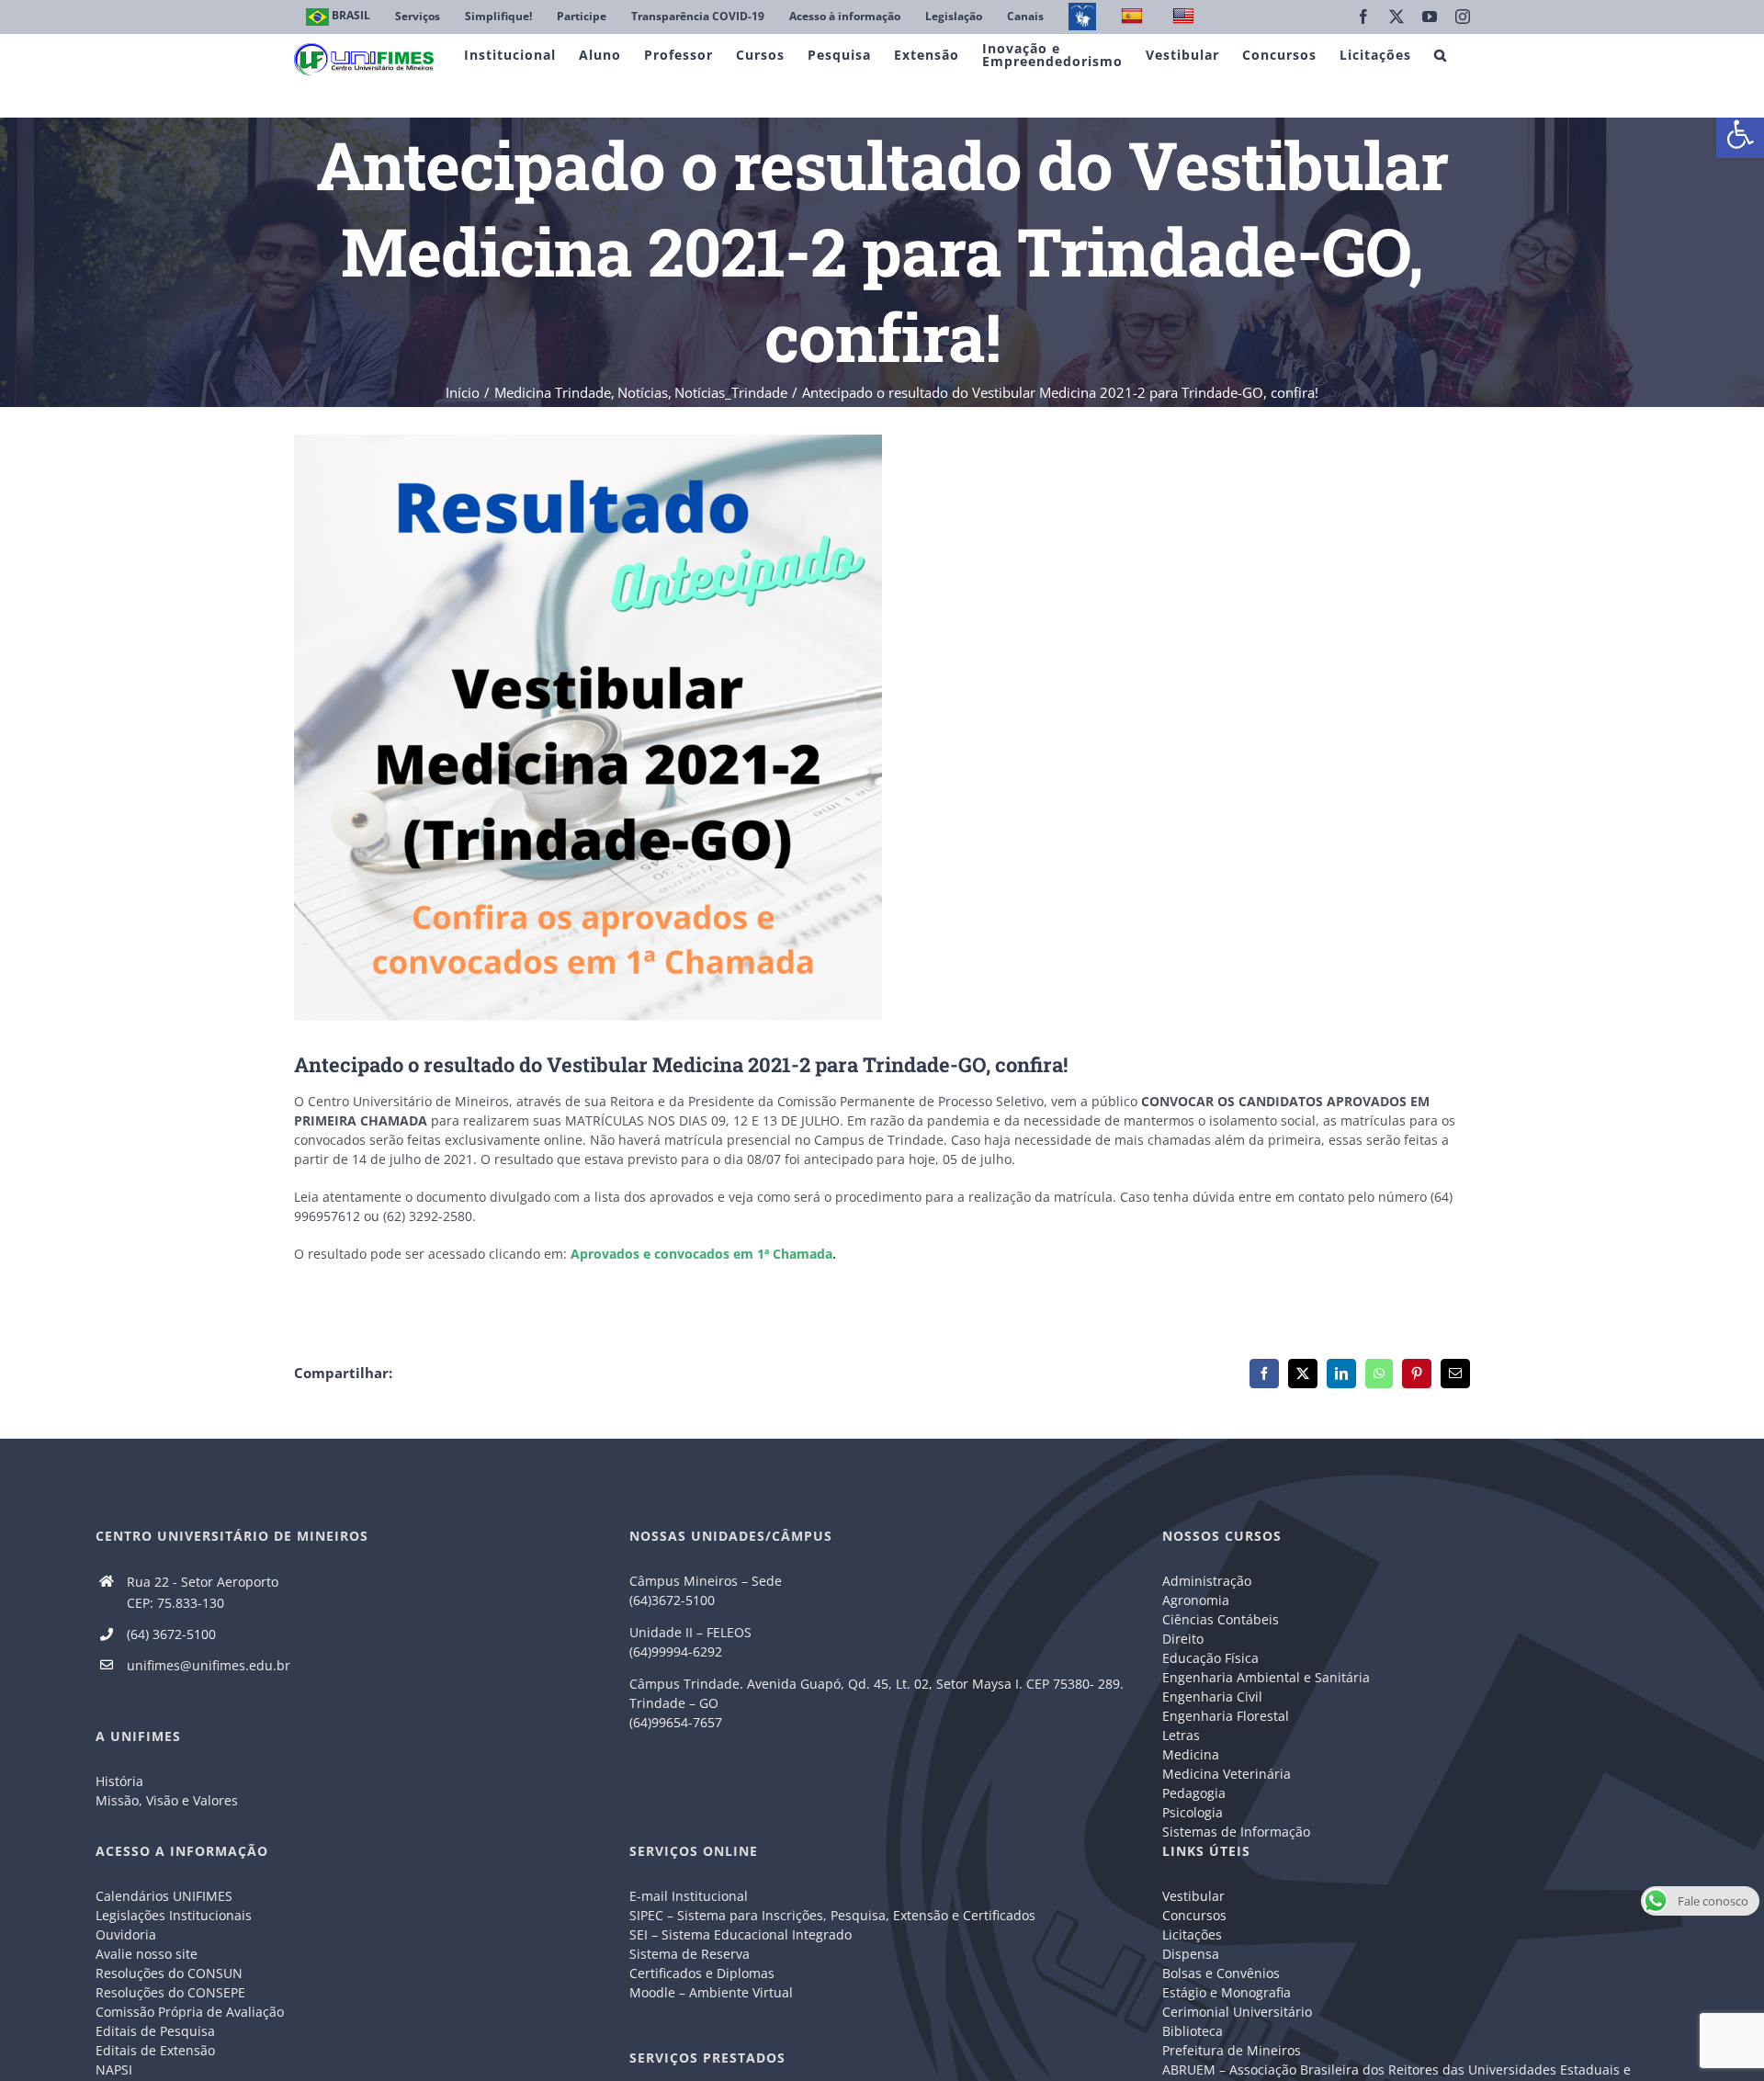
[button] (1740, 134)
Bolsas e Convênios (1221, 1973)
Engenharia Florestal (1226, 1716)
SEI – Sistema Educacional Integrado (741, 1934)
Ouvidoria (126, 1934)
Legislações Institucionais (174, 1915)
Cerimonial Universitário (1237, 2012)
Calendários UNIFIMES (164, 1896)
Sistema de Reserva (690, 1954)
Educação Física (1210, 1658)
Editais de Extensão (155, 2050)
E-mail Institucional (689, 1896)
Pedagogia (1194, 1793)
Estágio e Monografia (1227, 1992)
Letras (1181, 1735)
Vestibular (1193, 1896)
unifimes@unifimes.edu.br (209, 1665)
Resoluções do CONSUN (169, 1973)
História (119, 1781)
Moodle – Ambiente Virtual (711, 1992)
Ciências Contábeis (1221, 1619)
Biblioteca (1193, 2031)
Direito (1183, 1639)
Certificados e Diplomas (702, 1973)
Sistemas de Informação (1236, 1832)
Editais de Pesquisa (155, 2031)
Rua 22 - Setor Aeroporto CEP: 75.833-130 (203, 1593)
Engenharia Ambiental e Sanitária (1266, 1677)
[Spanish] (1134, 17)
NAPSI (116, 2070)
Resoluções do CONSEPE (170, 1992)
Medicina (1191, 1754)
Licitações (1192, 1934)
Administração (1207, 1581)
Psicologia (1193, 1812)
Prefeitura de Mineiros (1232, 2050)
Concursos (1194, 1915)
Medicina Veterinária (1227, 1774)
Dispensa (1191, 1954)
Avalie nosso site (147, 1954)
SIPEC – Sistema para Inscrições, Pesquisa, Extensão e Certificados (832, 1915)
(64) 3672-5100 (171, 1634)
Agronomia (1196, 1600)
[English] (1186, 17)
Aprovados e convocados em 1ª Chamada (701, 1254)
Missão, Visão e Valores (167, 1800)
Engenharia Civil (1212, 1696)
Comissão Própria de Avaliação (190, 2012)
